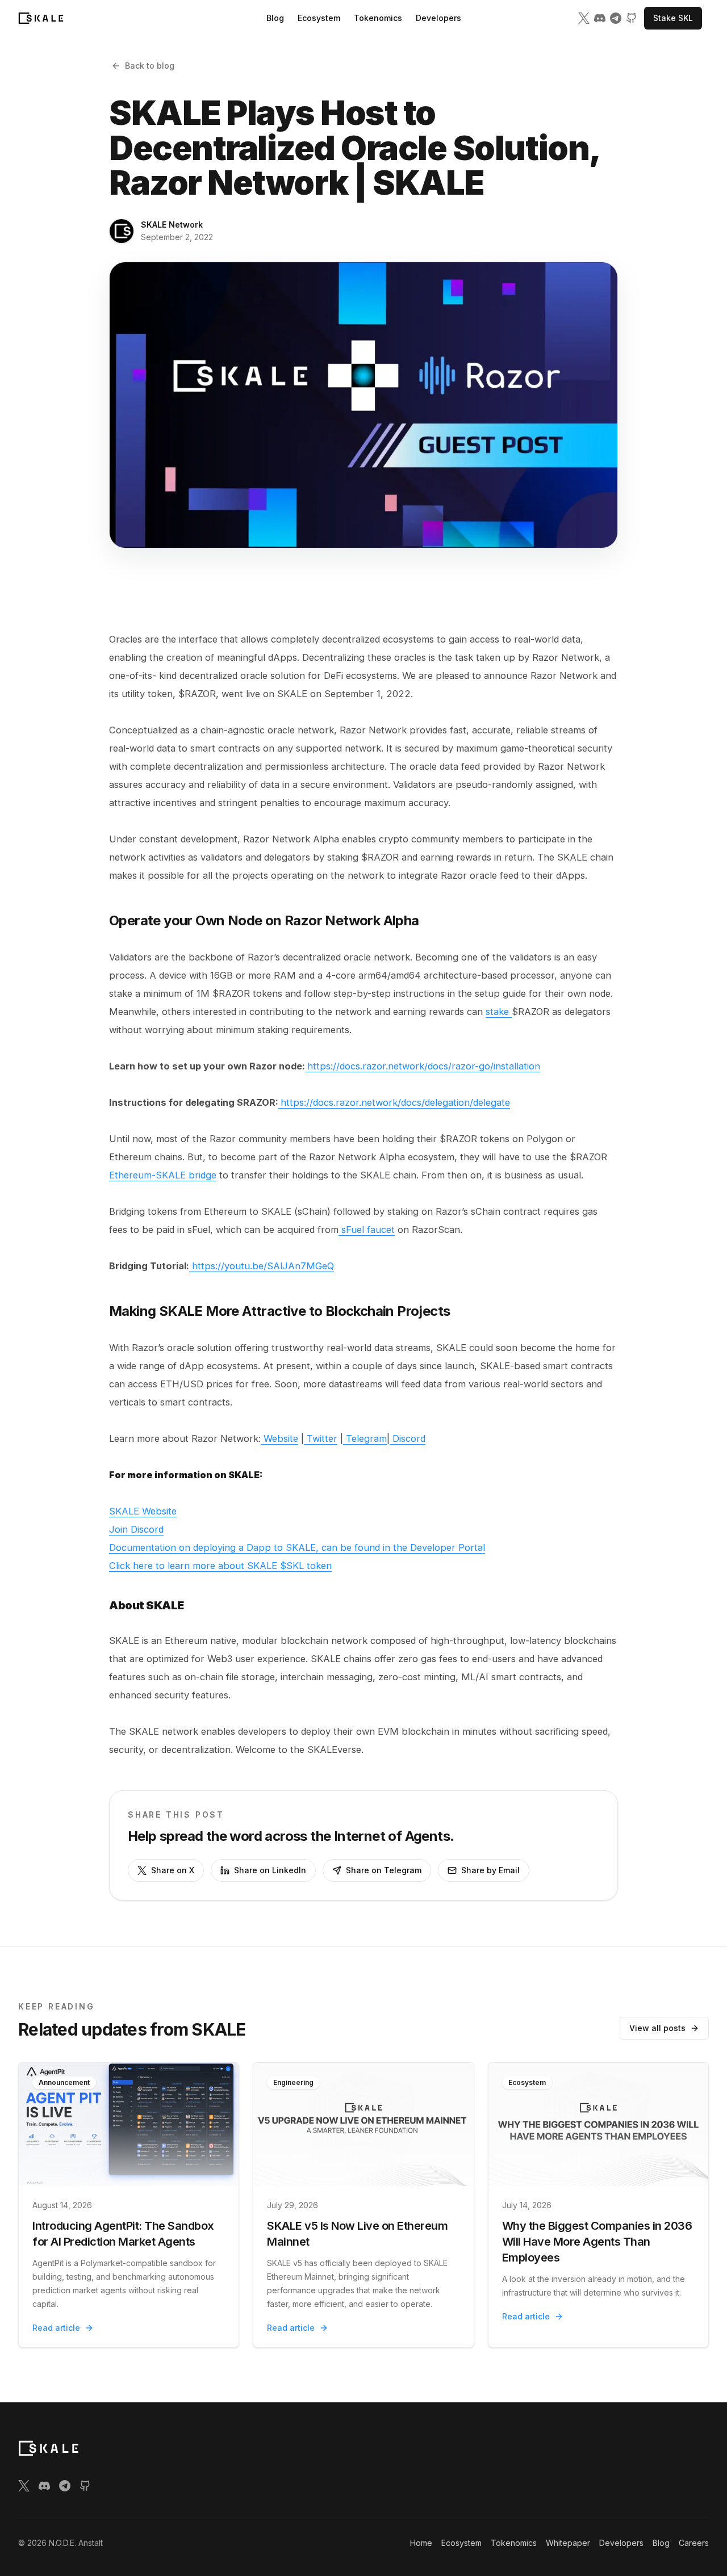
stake (499, 1012)
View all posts (657, 2028)
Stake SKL (673, 18)
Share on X (173, 1870)
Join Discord (136, 1529)
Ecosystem (319, 18)
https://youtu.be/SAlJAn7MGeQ (262, 1266)
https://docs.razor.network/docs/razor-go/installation (424, 1066)
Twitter (321, 1438)
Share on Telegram (384, 1870)
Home (421, 2543)
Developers (438, 18)
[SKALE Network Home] (41, 18)
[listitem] (584, 18)
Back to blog (150, 66)
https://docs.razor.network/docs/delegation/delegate (395, 1102)
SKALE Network (172, 225)
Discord (408, 1438)
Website (279, 1438)
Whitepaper (568, 2543)
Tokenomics (378, 18)
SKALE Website (143, 1511)
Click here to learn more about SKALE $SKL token (220, 1566)
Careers (694, 2543)
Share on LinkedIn (270, 1870)
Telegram (365, 1438)
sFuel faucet (367, 1230)
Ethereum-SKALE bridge (163, 1175)
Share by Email (490, 1870)
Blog (275, 18)
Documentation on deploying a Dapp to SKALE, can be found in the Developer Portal (297, 1547)
